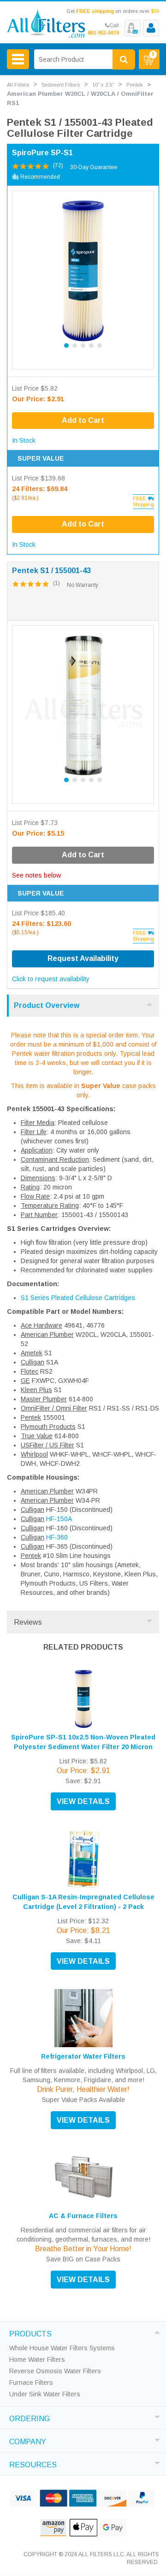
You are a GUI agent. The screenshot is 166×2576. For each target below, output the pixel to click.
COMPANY (28, 2441)
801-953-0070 (103, 33)
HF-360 (57, 1537)
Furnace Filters (31, 2383)
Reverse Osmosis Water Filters (55, 2371)
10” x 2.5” (103, 85)
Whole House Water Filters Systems (62, 2348)
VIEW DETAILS (83, 1801)
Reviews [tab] (28, 1622)
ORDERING (30, 2418)
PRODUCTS (30, 2333)
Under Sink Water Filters (45, 2394)
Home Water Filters (37, 2359)
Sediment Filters (61, 85)
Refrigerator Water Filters (83, 2056)
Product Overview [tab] (47, 1005)
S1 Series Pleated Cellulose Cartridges (78, 1298)
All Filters (18, 85)
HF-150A (59, 1519)
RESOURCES (33, 2464)
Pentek (135, 85)
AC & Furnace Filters (83, 2216)
